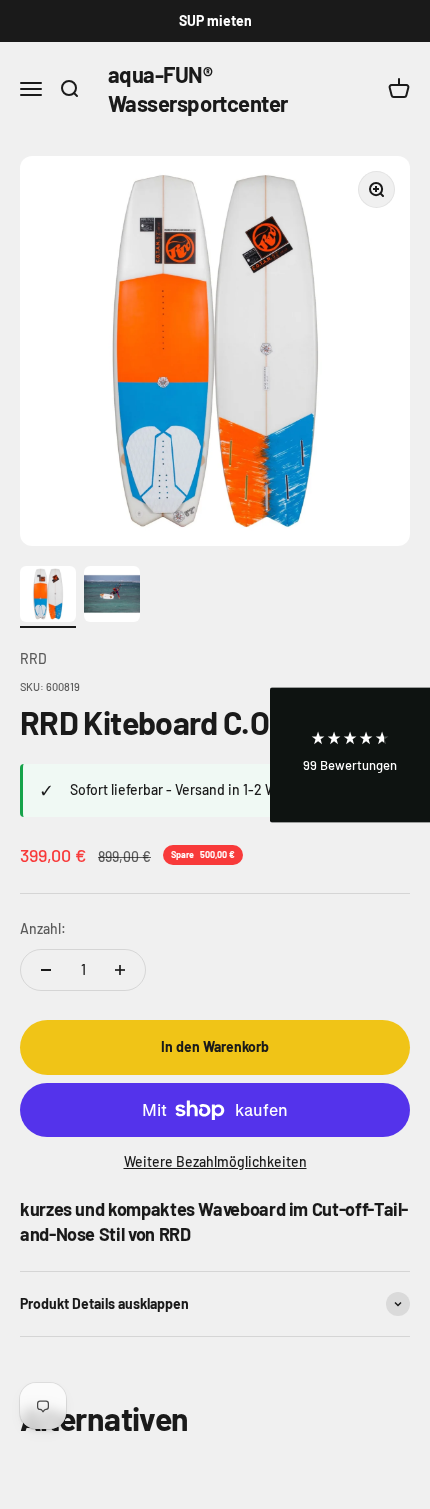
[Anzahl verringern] (46, 970)
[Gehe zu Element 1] (48, 597)
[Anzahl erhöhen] (120, 970)
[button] (350, 754)
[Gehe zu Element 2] (112, 597)
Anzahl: (43, 928)
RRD (33, 658)
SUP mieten (215, 20)
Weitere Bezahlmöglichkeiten (215, 1161)
